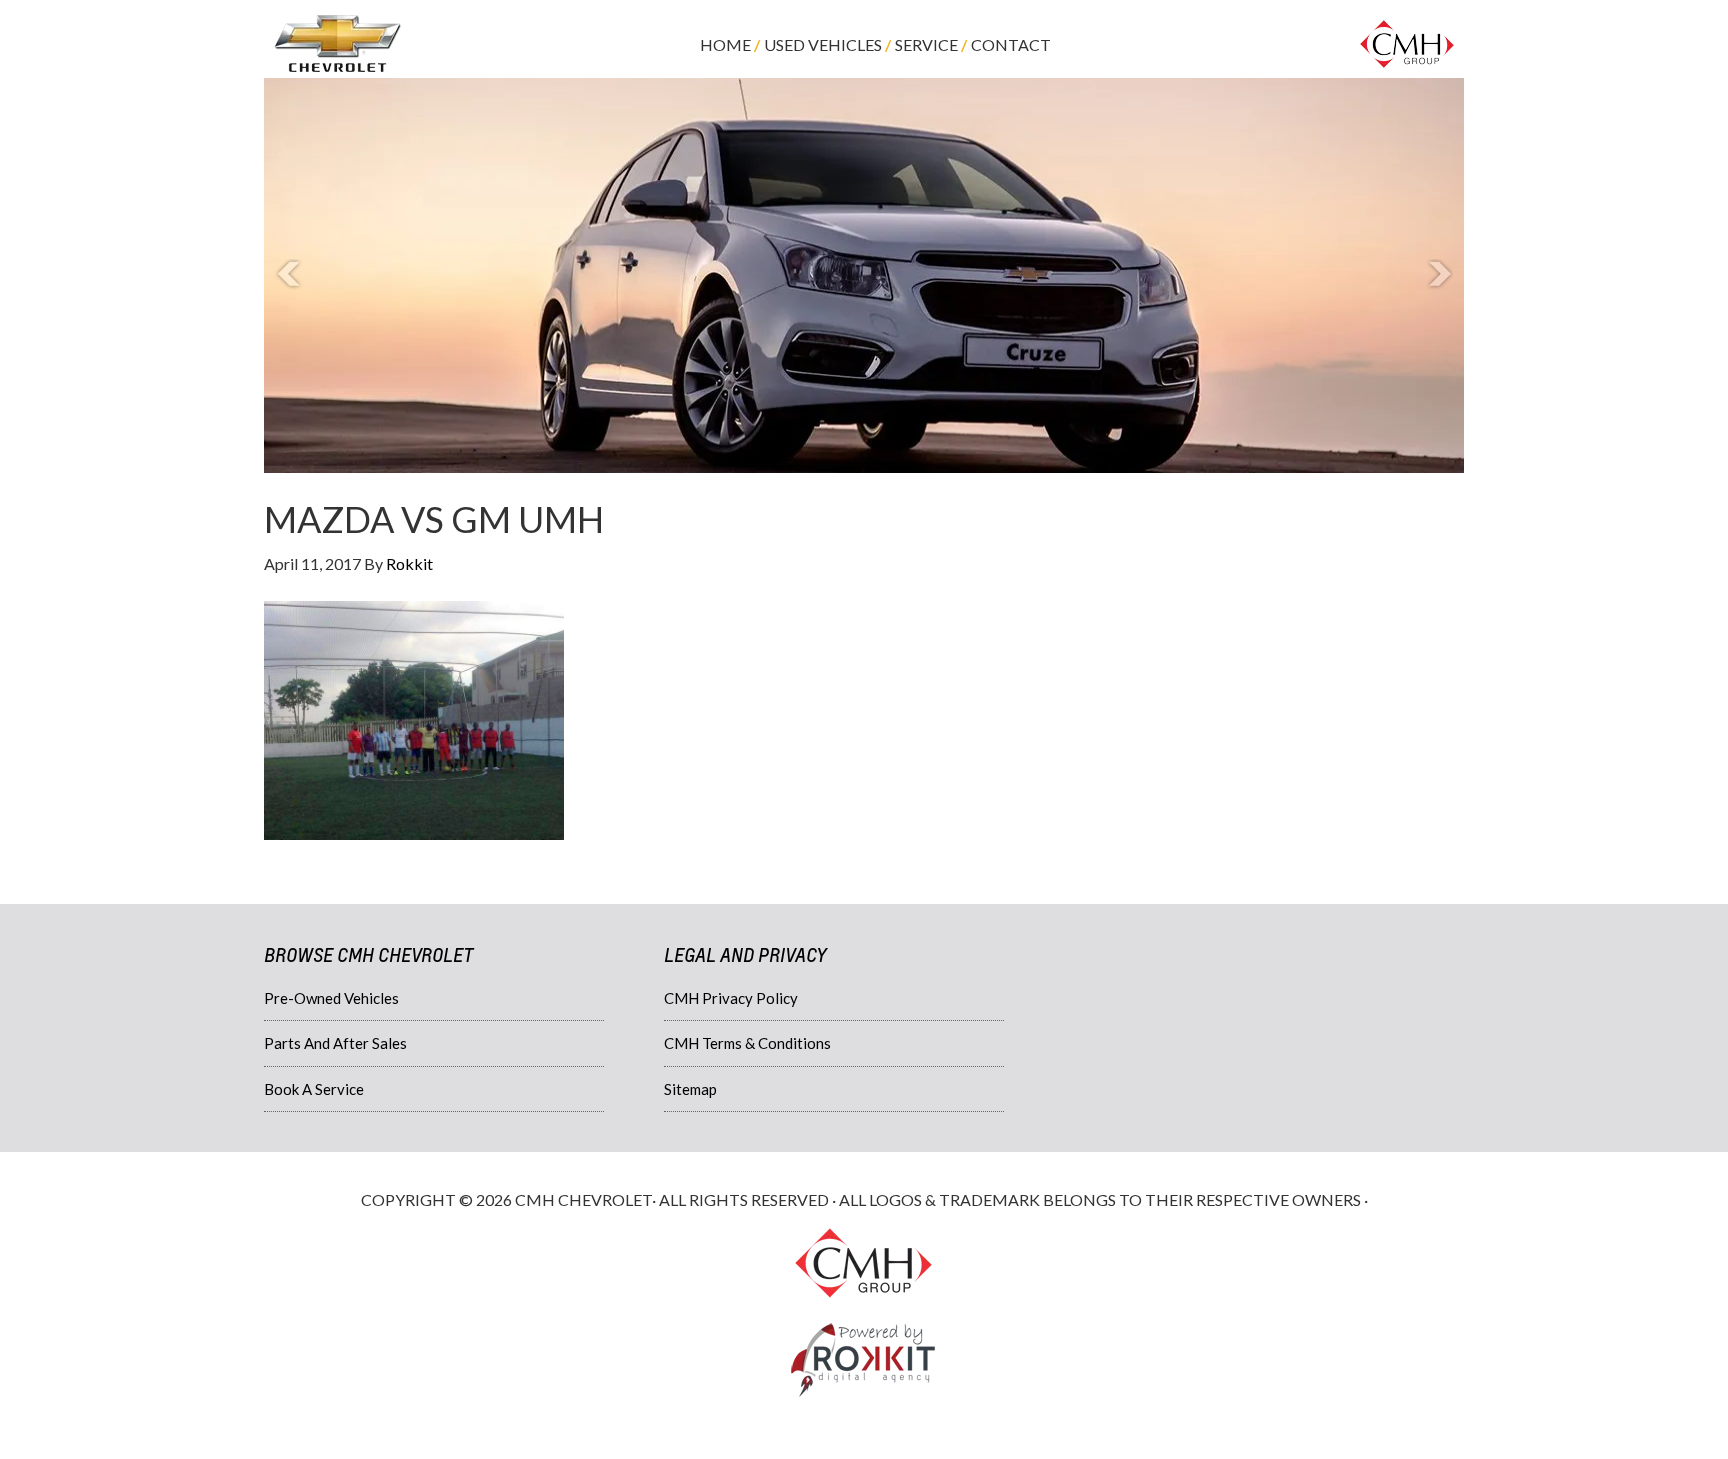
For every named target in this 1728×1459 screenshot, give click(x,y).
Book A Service (314, 1089)
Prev (290, 275)
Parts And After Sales (335, 1043)
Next (1438, 275)
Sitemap (690, 1089)
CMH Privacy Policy (731, 998)
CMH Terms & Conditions (747, 1043)
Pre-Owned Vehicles (331, 998)
